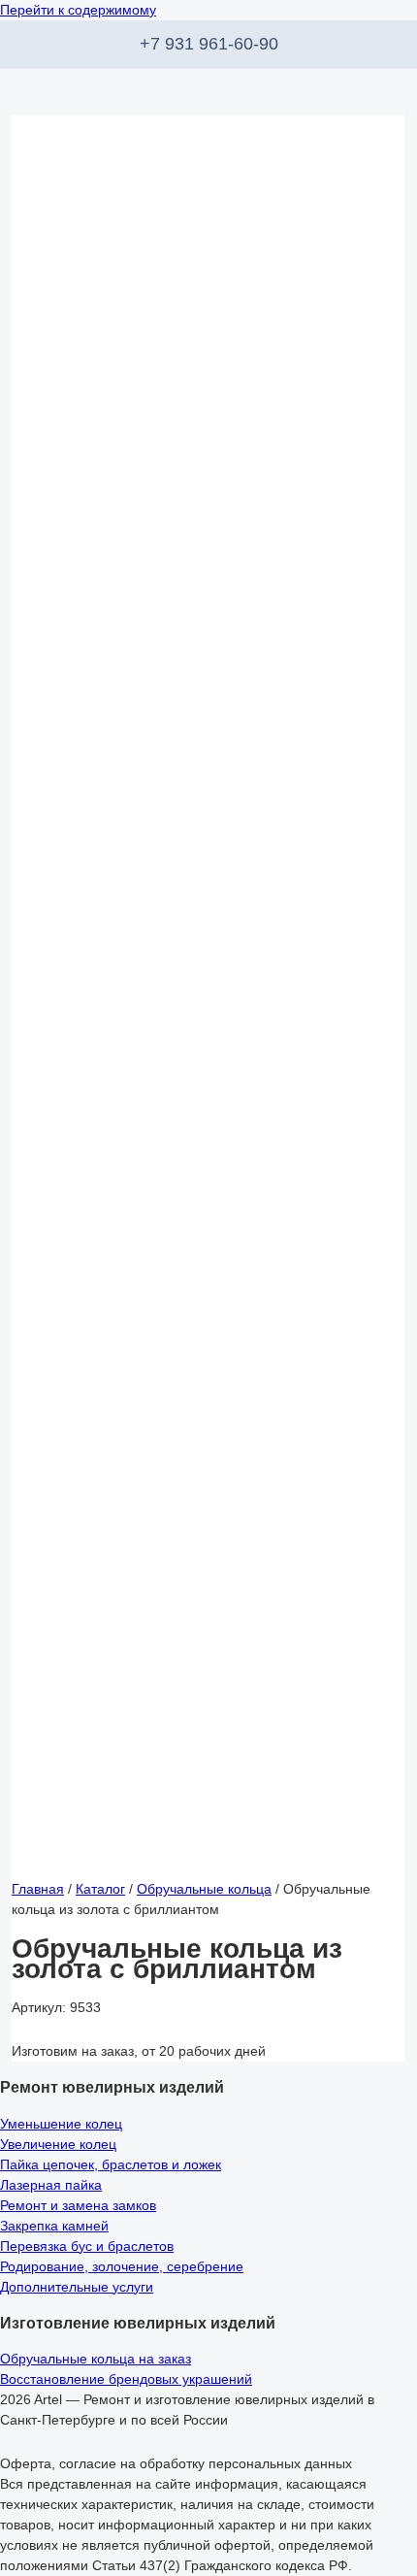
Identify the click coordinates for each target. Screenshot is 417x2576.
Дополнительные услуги (77, 2287)
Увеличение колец (58, 2144)
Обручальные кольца (204, 1889)
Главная (38, 1889)
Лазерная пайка (51, 2185)
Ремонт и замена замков (78, 2205)
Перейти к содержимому (78, 10)
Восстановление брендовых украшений (126, 2379)
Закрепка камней (54, 2226)
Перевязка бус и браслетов (87, 2246)
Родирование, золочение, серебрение (122, 2266)
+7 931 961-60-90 (209, 44)
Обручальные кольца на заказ (96, 2359)
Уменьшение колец (61, 2124)
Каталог (100, 1889)
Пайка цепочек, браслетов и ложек (111, 2164)
